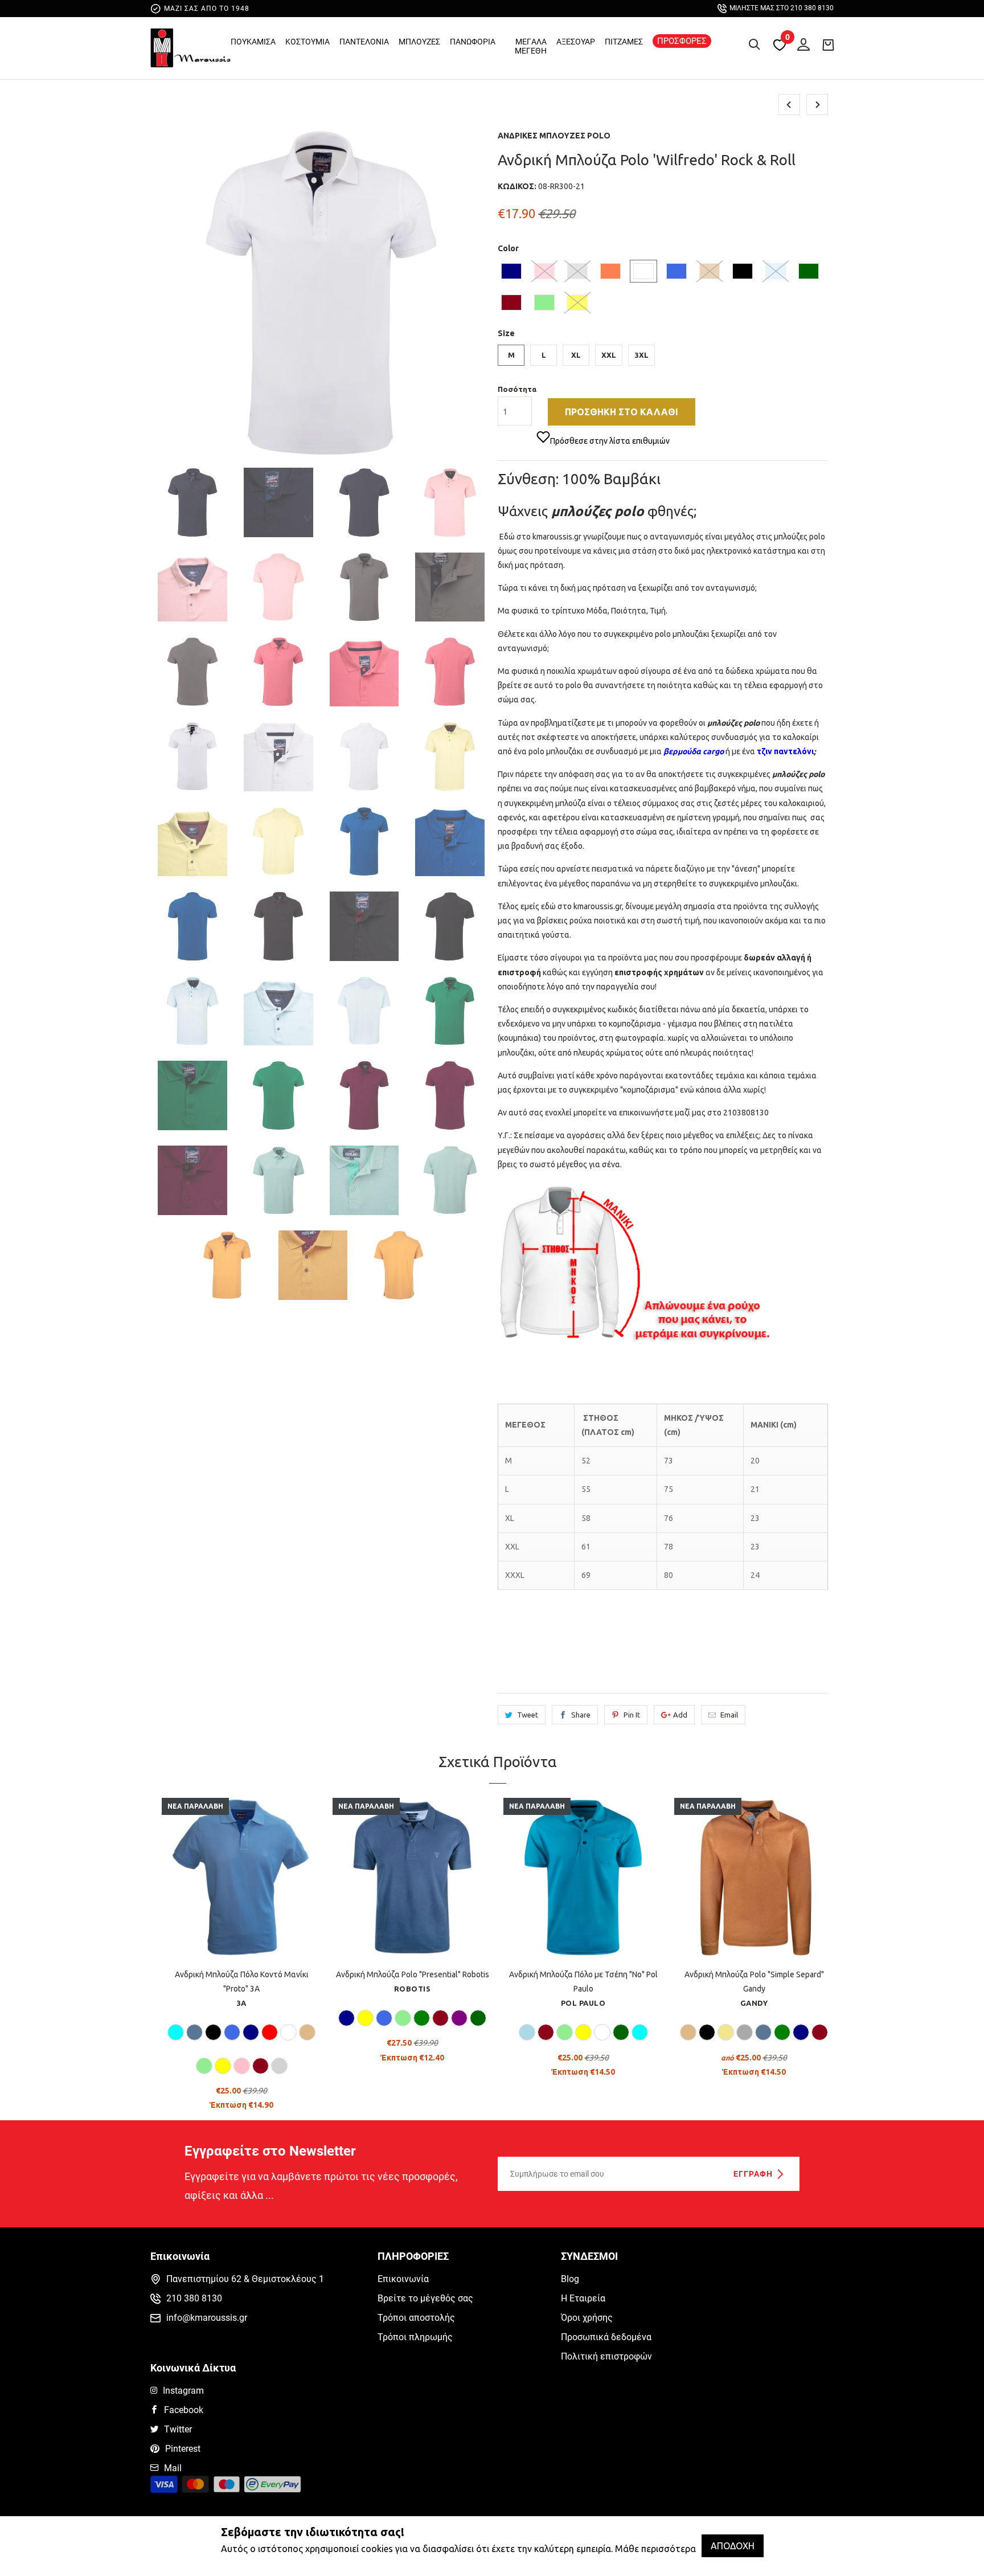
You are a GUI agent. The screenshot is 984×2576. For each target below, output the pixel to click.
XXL (609, 355)
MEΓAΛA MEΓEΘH (531, 46)
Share (581, 1715)
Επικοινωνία (403, 2279)
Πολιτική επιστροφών (606, 2356)
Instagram (183, 2391)
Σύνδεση (801, 42)
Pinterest (183, 2449)
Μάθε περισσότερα (655, 2549)
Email (729, 1715)
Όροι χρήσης (587, 2318)
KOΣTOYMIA (307, 42)
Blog (570, 2279)
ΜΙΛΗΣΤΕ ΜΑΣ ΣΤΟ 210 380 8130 (782, 8)
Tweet (528, 1715)
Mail (173, 2468)
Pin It (632, 1715)
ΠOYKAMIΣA (253, 42)
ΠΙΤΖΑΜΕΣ (624, 42)
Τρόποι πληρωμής (415, 2337)
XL (576, 355)
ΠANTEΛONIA (364, 42)
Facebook (184, 2410)
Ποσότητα (517, 389)
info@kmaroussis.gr (207, 2318)
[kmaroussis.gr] (190, 51)
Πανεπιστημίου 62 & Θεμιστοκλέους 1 (245, 2279)
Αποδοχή (733, 2546)
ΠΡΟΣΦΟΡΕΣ (682, 41)
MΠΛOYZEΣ (419, 42)
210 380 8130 (194, 2298)
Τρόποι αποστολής (416, 2318)
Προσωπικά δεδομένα (606, 2337)
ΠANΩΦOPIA (473, 42)
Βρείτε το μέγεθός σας (425, 2298)
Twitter (178, 2429)
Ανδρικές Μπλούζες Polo (554, 136)
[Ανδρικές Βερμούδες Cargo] (725, 751)
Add (680, 1715)
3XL (642, 355)
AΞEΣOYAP (576, 42)
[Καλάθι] (828, 44)
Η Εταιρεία (583, 2298)
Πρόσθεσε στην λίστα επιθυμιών (610, 441)
